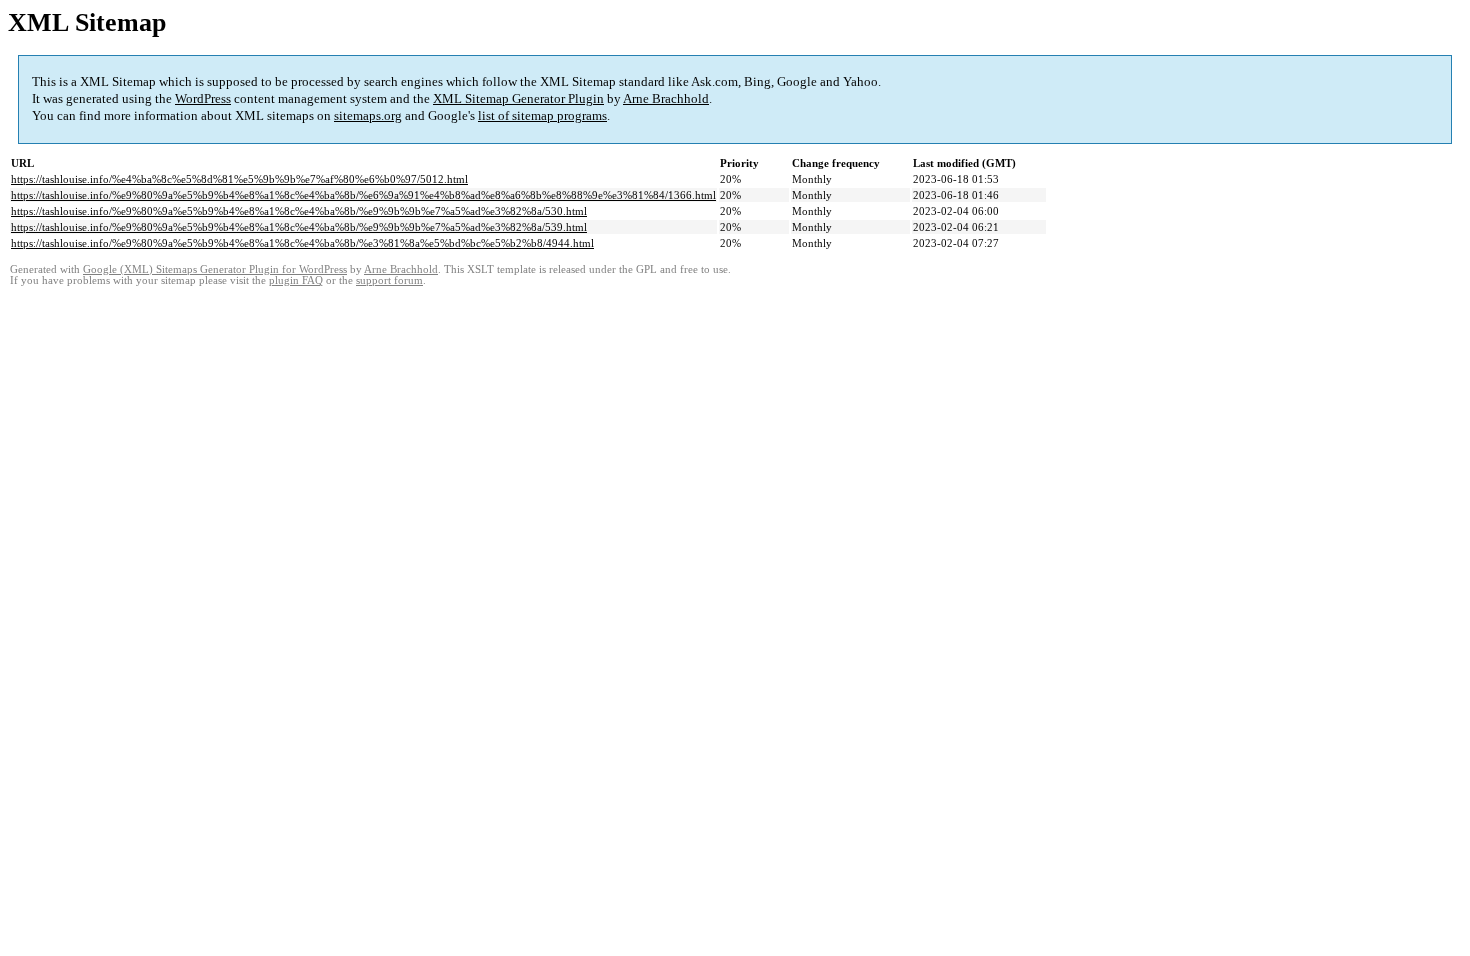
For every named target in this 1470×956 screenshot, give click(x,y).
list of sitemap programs (542, 115)
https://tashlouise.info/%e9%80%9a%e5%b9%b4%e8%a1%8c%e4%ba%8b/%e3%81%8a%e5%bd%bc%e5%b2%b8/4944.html (302, 243)
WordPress (203, 98)
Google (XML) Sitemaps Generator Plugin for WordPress (215, 269)
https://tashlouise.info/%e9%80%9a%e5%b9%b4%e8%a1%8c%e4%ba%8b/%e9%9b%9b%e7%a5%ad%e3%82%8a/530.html (299, 211)
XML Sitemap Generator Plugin (518, 98)
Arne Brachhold (666, 98)
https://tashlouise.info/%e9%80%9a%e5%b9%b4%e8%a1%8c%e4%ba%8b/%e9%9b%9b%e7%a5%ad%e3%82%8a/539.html (299, 227)
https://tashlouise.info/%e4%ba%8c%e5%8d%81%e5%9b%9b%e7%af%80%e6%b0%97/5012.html (239, 179)
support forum (389, 280)
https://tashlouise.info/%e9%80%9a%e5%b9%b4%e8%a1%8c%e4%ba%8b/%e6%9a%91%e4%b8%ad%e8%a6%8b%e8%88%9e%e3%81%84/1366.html (363, 195)
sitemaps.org (368, 115)
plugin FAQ (296, 280)
